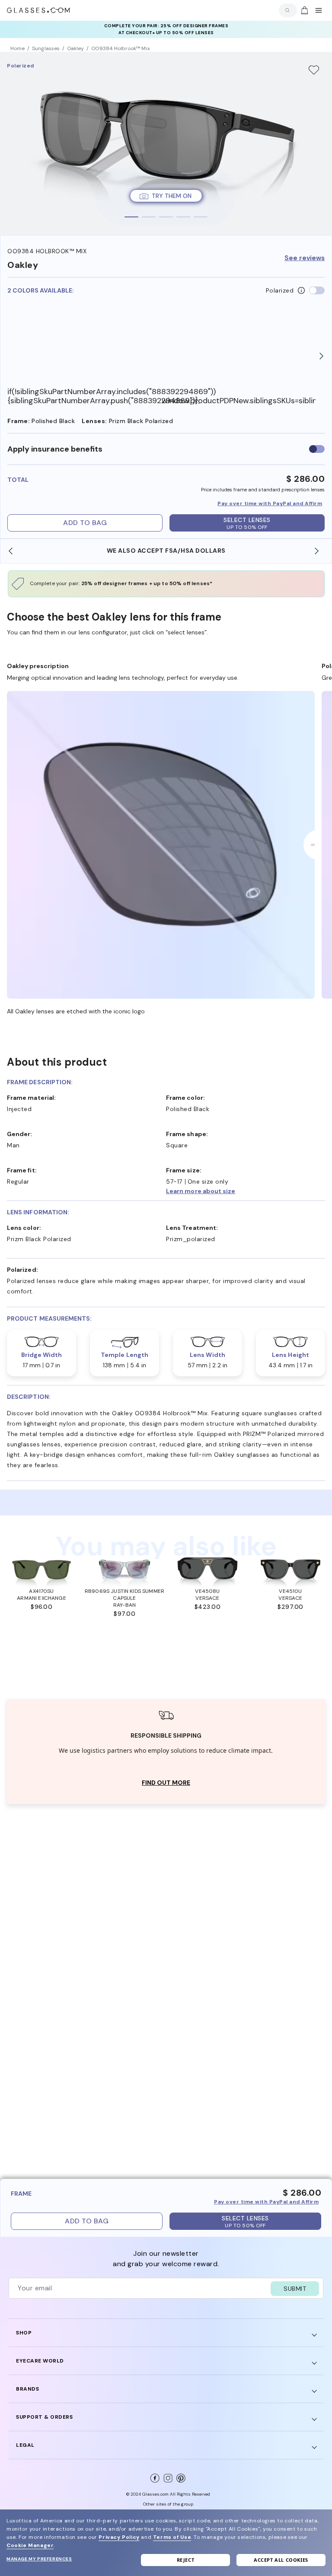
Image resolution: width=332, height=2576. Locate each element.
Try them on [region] (172, 196)
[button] (246, 1191)
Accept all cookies (281, 2560)
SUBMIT (295, 2289)
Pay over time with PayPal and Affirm (270, 503)
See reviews (305, 258)
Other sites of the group (168, 2504)
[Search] (286, 10)
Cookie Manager (30, 2545)
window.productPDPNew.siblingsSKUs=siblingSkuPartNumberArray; (239, 401)
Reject (186, 2560)
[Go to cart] (303, 10)
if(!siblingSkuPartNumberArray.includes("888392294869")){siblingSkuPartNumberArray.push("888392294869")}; (85, 396)
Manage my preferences (39, 2559)
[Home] (38, 10)
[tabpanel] (166, 143)
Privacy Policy (119, 2537)
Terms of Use (172, 2537)
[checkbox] (317, 449)
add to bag (85, 523)
